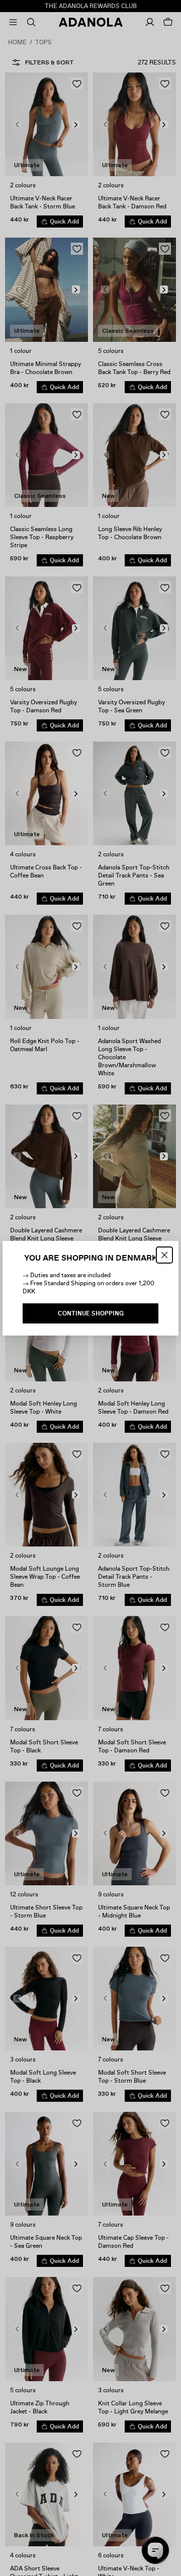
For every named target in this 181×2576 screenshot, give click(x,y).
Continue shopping (91, 1313)
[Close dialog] (164, 1255)
